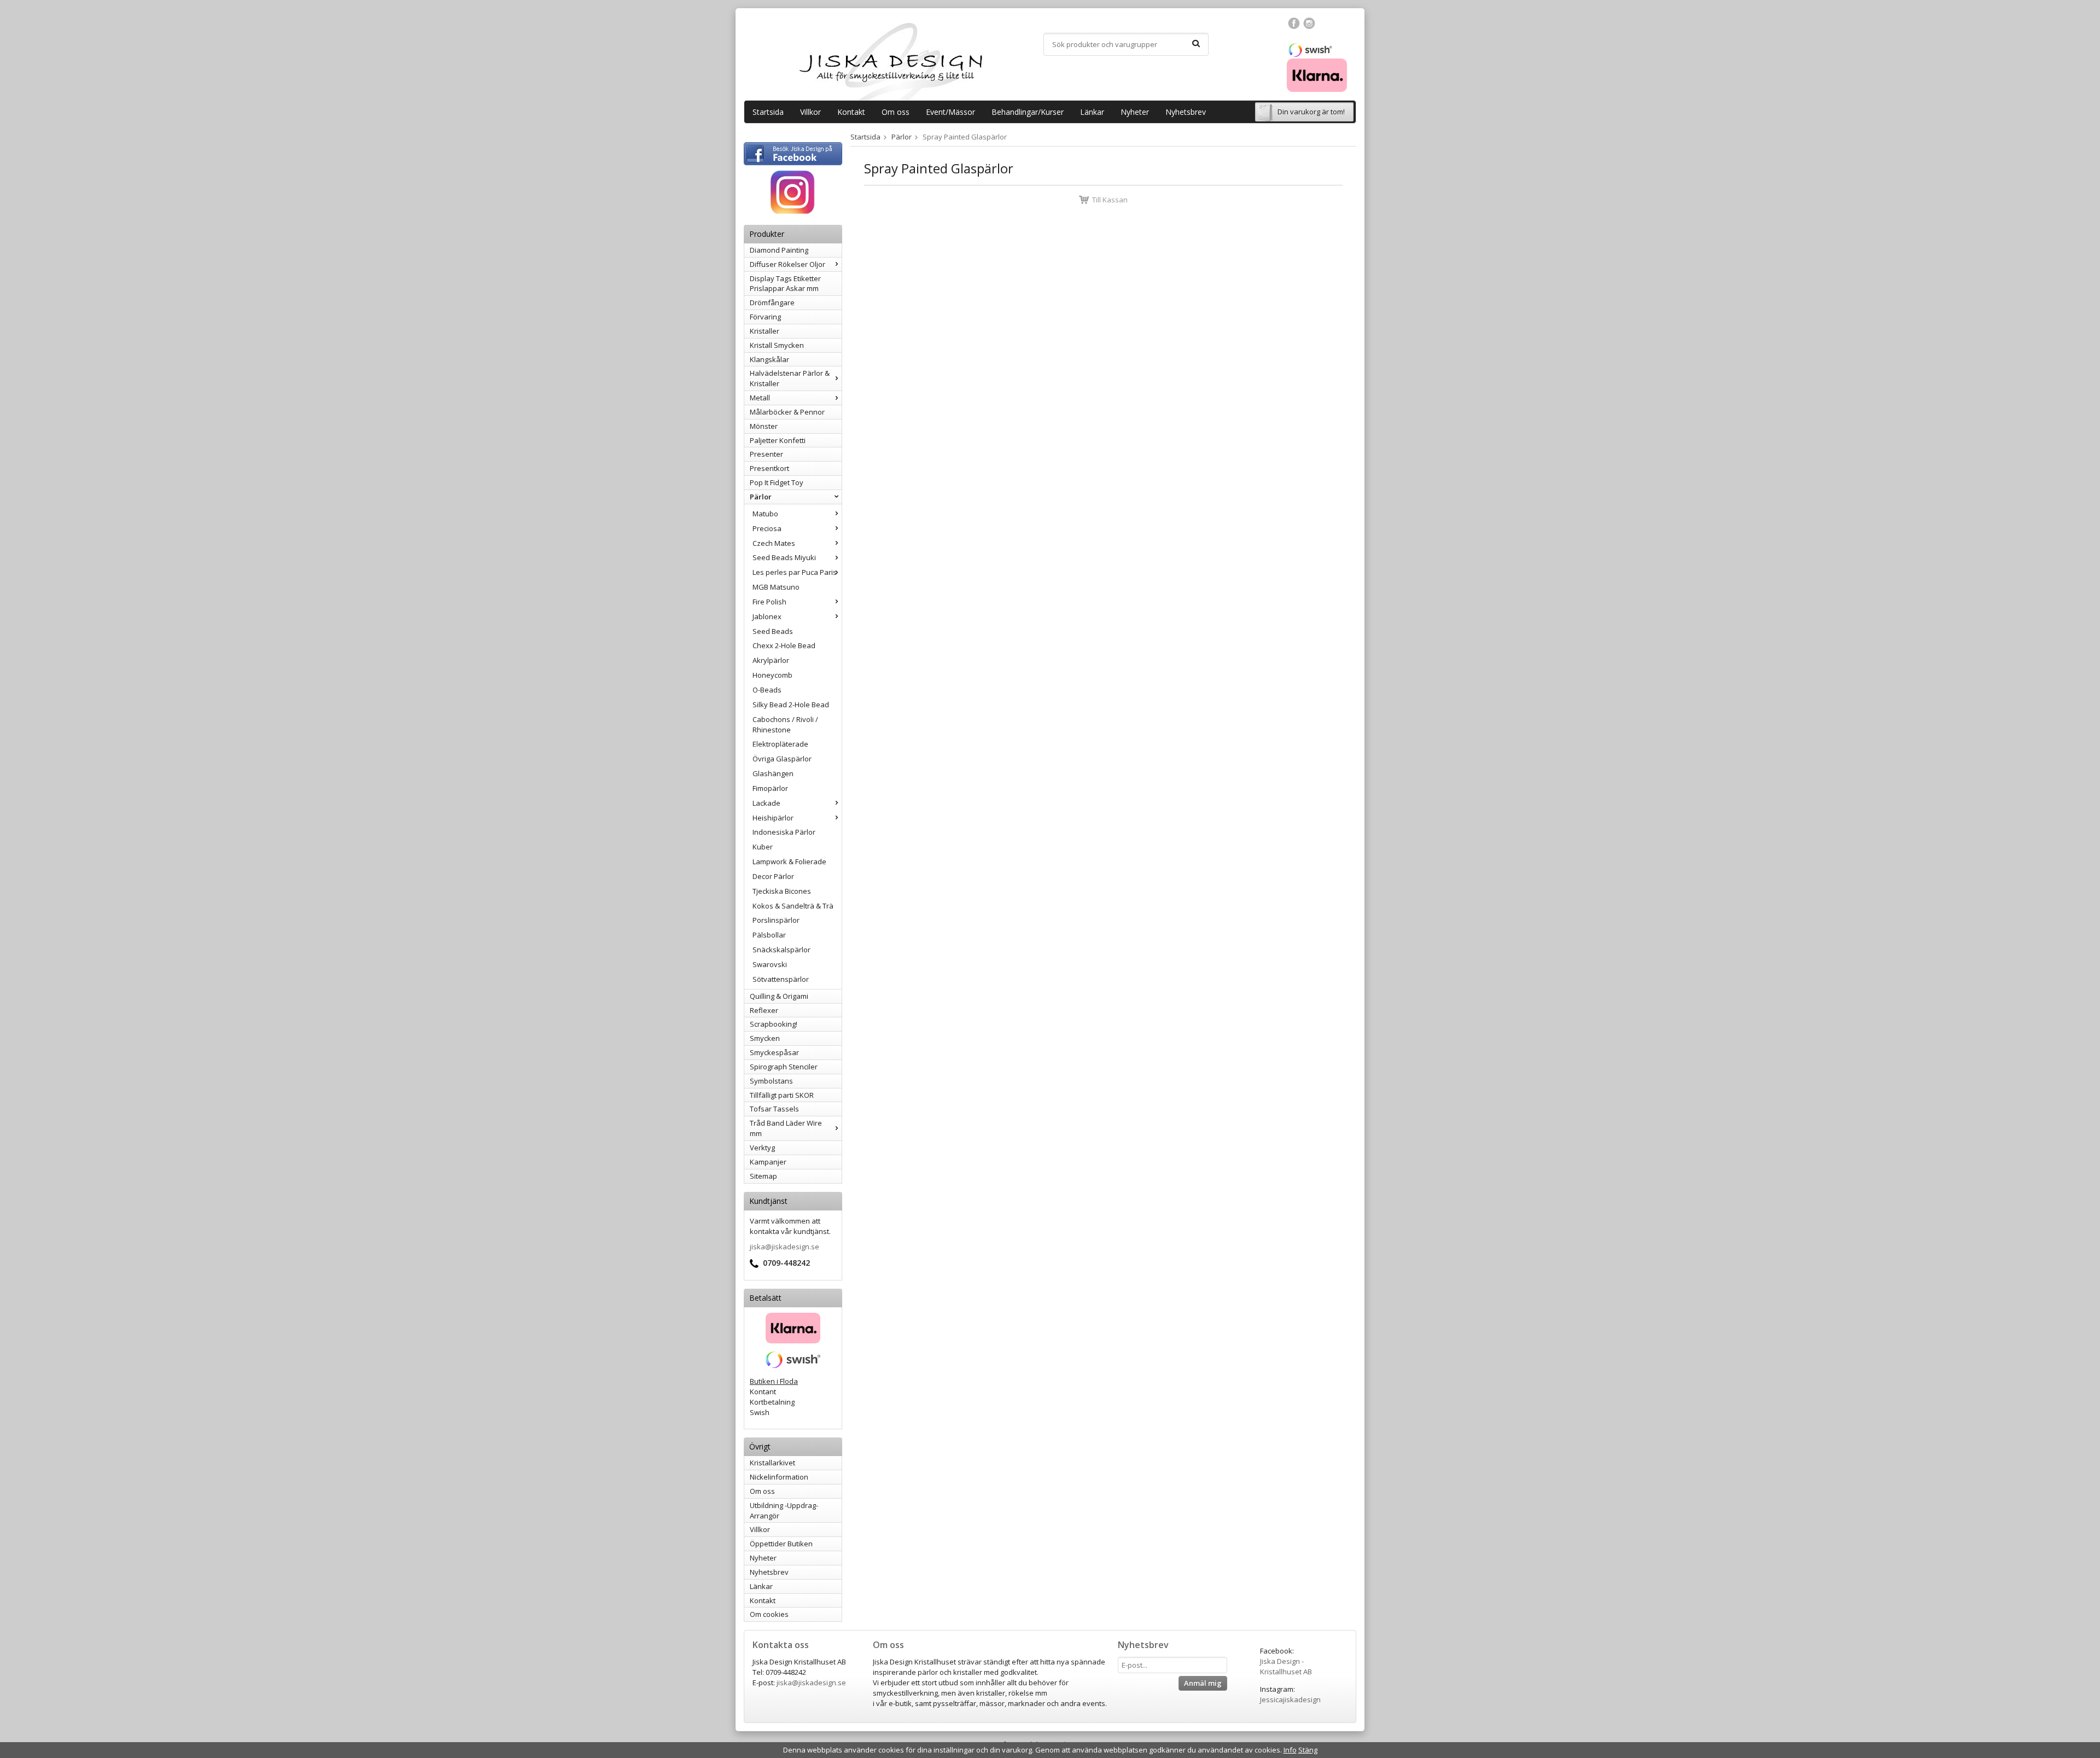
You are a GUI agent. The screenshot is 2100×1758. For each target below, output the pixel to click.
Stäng (1308, 1750)
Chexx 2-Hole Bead (784, 645)
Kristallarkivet (772, 1463)
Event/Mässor (950, 112)
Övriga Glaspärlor (782, 759)
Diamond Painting (779, 250)
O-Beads (767, 690)
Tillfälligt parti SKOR (782, 1095)
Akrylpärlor (771, 660)
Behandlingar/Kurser (1028, 112)
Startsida (768, 112)
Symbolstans (771, 1081)
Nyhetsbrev (1186, 112)
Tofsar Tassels (774, 1109)
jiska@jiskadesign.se (784, 1247)
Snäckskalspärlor (781, 950)
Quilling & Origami (779, 996)
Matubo (765, 514)
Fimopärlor (770, 788)
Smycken (765, 1038)
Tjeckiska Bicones (782, 891)
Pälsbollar (769, 935)
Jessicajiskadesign (1290, 1699)
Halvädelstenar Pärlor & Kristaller (790, 378)
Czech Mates (774, 543)
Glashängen (773, 773)
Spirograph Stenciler (784, 1067)
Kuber (763, 847)
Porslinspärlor (776, 920)
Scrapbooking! (774, 1024)
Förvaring (765, 317)
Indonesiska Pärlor (784, 832)
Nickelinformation (779, 1477)
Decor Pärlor (773, 876)
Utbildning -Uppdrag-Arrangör (784, 1510)
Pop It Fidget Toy (777, 482)
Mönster (764, 426)
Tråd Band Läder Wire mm (786, 1128)
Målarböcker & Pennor (787, 412)
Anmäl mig (1203, 1683)
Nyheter (1135, 112)
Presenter (766, 454)
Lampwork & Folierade (789, 861)
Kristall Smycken (777, 345)
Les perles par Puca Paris (795, 572)
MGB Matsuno (776, 587)
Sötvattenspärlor (781, 979)
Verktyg (762, 1148)
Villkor (810, 112)
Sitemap (763, 1176)
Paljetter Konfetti (778, 440)
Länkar (1092, 112)
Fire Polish (769, 602)
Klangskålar (769, 359)
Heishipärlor (773, 818)
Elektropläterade (780, 744)
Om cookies (769, 1614)
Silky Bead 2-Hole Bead (791, 705)
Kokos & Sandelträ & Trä (793, 906)
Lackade (766, 803)
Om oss (896, 112)
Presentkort (769, 468)
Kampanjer (768, 1162)
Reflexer (764, 1010)
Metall (760, 398)
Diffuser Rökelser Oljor (787, 264)
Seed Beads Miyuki (784, 557)
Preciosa (767, 528)
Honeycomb (772, 675)
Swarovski (770, 964)
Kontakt (851, 112)
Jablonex (767, 616)
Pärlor (761, 497)
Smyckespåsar (774, 1052)
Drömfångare (772, 302)
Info (1290, 1750)
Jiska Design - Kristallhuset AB (1286, 1666)
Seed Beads (773, 631)
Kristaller (765, 331)
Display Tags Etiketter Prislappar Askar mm (785, 284)
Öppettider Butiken (781, 1544)
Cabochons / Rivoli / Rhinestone (785, 724)
